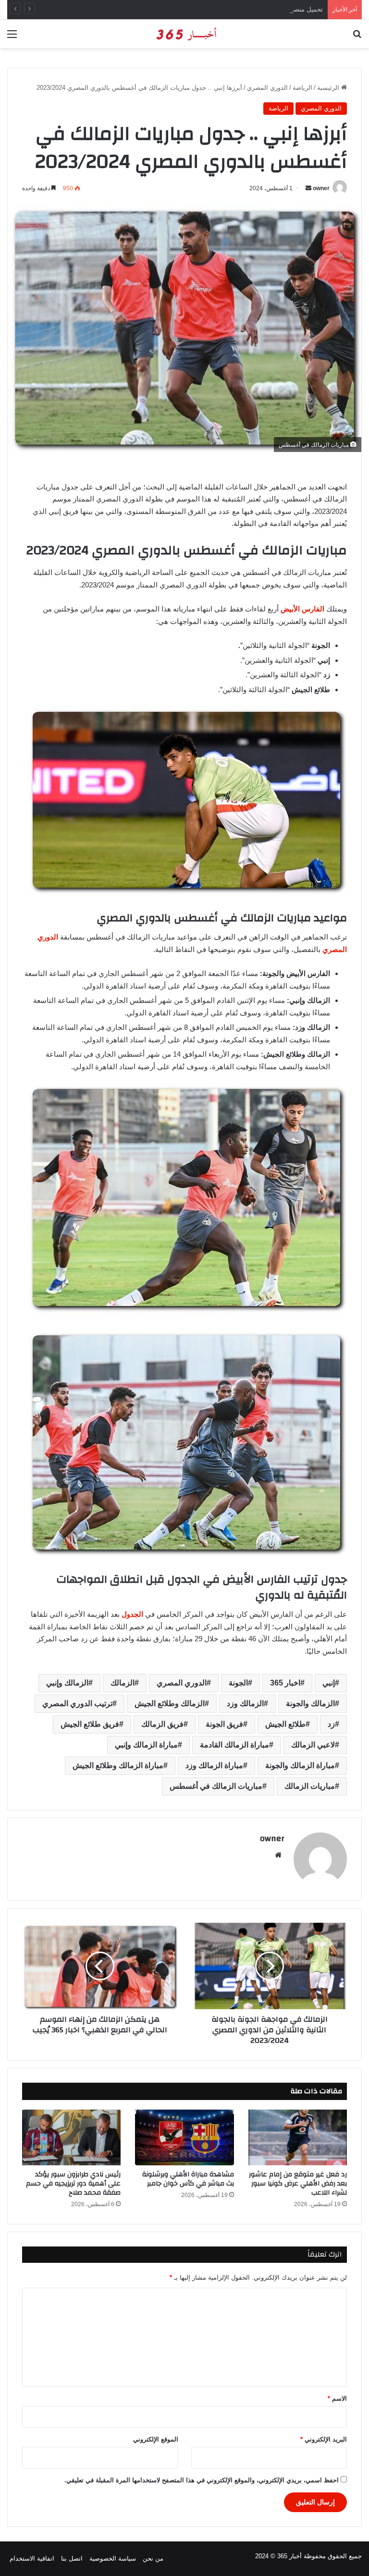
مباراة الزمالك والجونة (300, 1765)
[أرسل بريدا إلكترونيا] (308, 188)
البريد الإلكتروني (324, 2439)
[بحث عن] (357, 38)
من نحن (153, 2558)
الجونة (238, 1683)
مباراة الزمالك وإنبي (146, 1745)
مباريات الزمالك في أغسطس (216, 1786)
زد (331, 1724)
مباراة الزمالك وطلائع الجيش (118, 1765)
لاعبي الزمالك (313, 1745)
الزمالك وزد (245, 1703)
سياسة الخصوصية (113, 2558)
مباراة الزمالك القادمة (234, 1745)
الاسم (337, 2399)
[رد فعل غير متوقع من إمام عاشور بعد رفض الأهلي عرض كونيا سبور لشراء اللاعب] (298, 2137)
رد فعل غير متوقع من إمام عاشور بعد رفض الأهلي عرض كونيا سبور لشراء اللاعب (298, 2184)
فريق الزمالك (162, 1724)
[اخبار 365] (184, 34)
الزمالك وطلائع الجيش (170, 1703)
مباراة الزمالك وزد (214, 1765)
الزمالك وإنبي (67, 1683)
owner (321, 188)
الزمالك (123, 1683)
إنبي (329, 1683)
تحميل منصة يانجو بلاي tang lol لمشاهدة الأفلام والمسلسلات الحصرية (231, 9)
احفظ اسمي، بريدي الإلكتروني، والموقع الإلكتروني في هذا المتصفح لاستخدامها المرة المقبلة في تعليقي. (202, 2480)
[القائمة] (12, 38)
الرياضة (302, 88)
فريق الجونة (224, 1724)
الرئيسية (329, 88)
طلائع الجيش (285, 1724)
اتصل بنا (72, 2558)
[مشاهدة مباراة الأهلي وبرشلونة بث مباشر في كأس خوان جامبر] (184, 2137)
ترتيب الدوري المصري (77, 1703)
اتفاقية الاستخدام (32, 2558)
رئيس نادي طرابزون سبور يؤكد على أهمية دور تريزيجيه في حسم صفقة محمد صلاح (73, 2184)
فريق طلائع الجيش (90, 1724)
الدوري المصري (267, 88)
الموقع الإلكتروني (156, 2439)
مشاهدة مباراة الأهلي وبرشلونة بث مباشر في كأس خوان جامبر (188, 2179)
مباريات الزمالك (310, 1786)
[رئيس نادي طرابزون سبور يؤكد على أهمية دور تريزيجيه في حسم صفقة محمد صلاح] (71, 2137)
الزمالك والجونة (310, 1703)
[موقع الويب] (278, 1855)
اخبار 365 (285, 1683)
